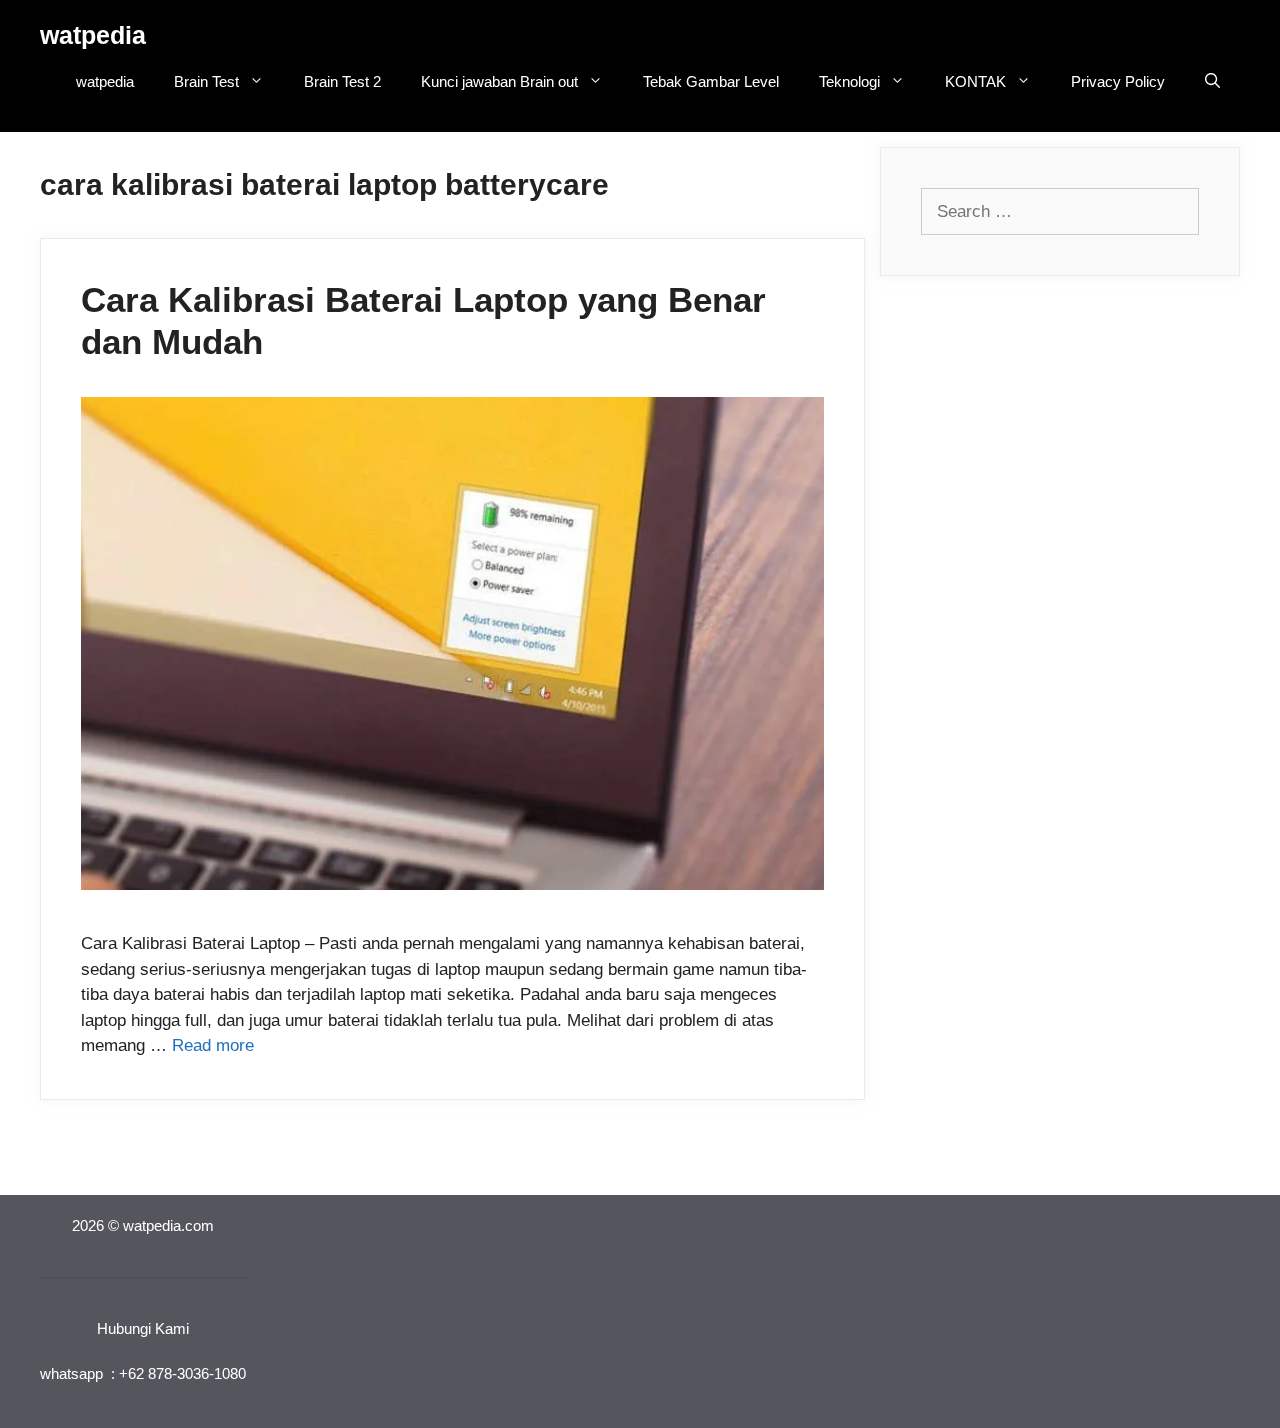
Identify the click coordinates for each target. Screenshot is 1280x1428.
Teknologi (849, 81)
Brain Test (206, 81)
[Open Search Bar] (1212, 82)
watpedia (93, 35)
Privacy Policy (1118, 81)
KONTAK (975, 81)
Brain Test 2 (342, 81)
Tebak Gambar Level (711, 81)
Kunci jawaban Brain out (499, 81)
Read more (213, 1045)
